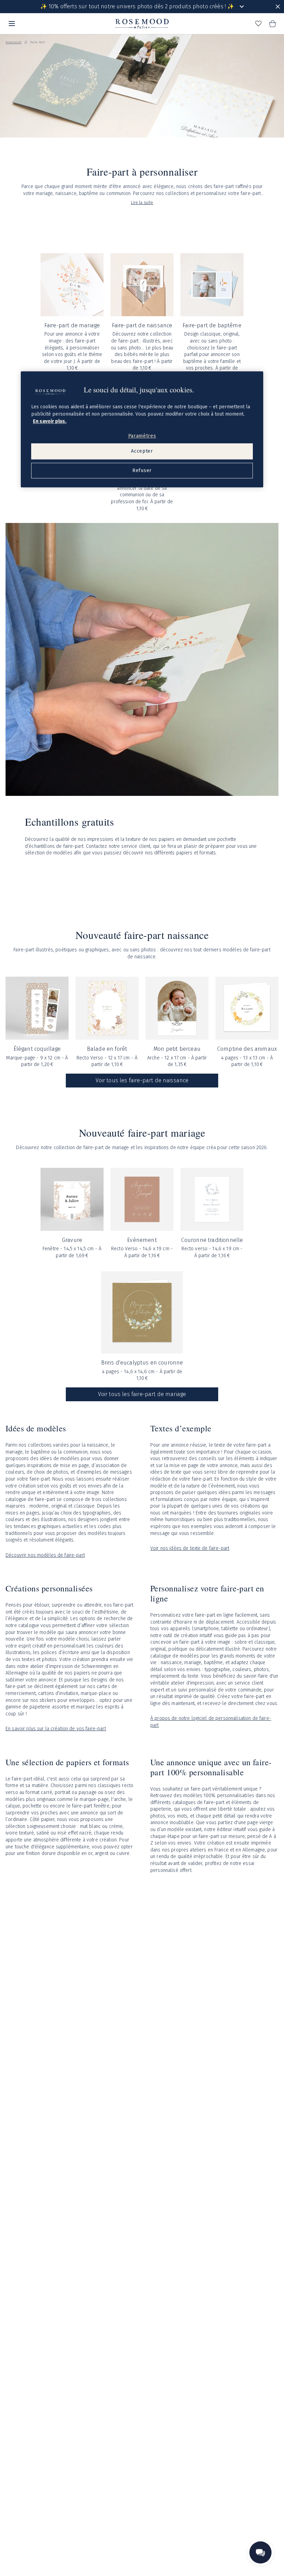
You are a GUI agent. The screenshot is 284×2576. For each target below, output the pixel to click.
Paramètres (142, 436)
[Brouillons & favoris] (258, 24)
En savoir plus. (50, 421)
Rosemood (14, 42)
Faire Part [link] (38, 42)
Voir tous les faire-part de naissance (142, 1080)
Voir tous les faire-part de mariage (142, 1394)
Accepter (142, 451)
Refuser (142, 470)
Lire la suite (142, 203)
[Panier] (272, 24)
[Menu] (12, 24)
